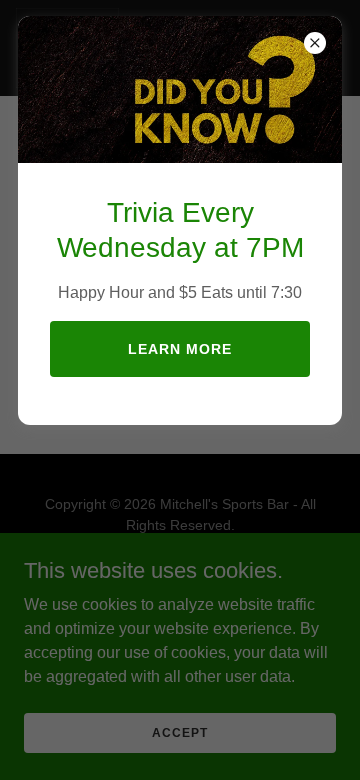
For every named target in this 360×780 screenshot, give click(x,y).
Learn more (180, 349)
